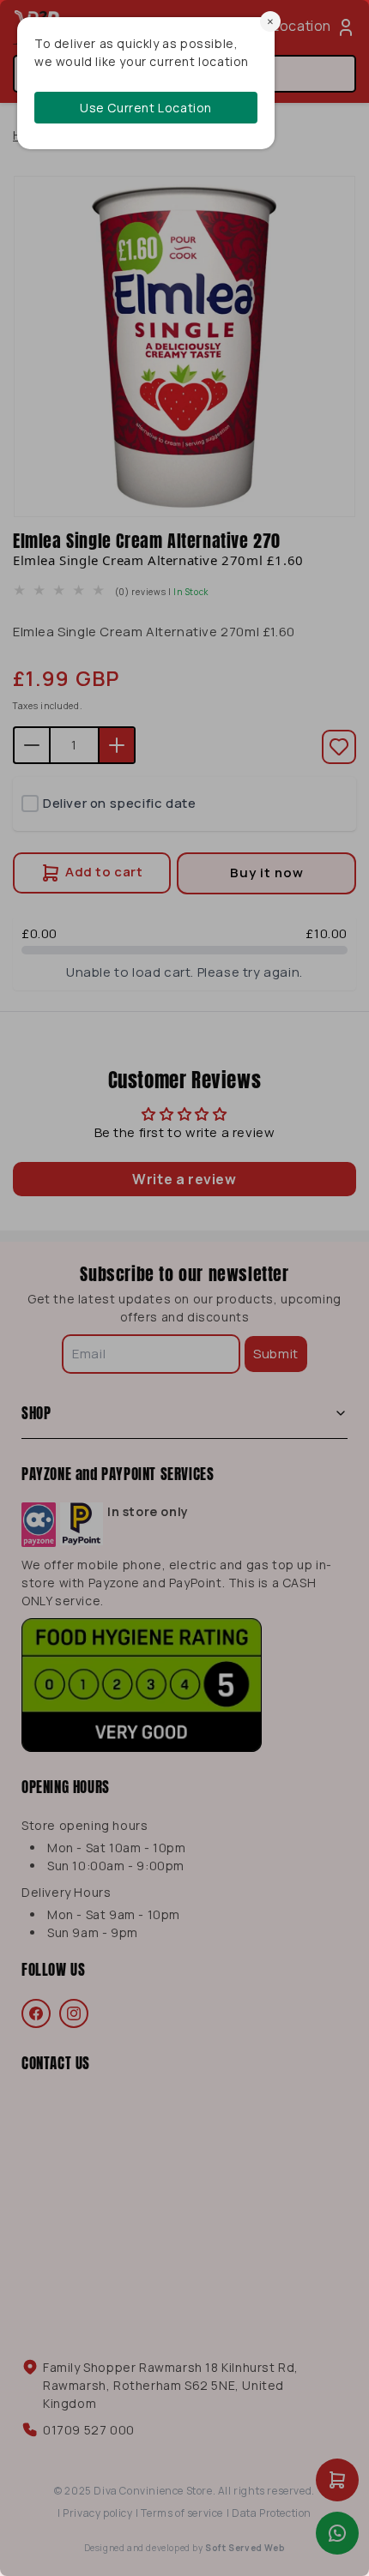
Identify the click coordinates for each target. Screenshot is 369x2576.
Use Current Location (146, 108)
